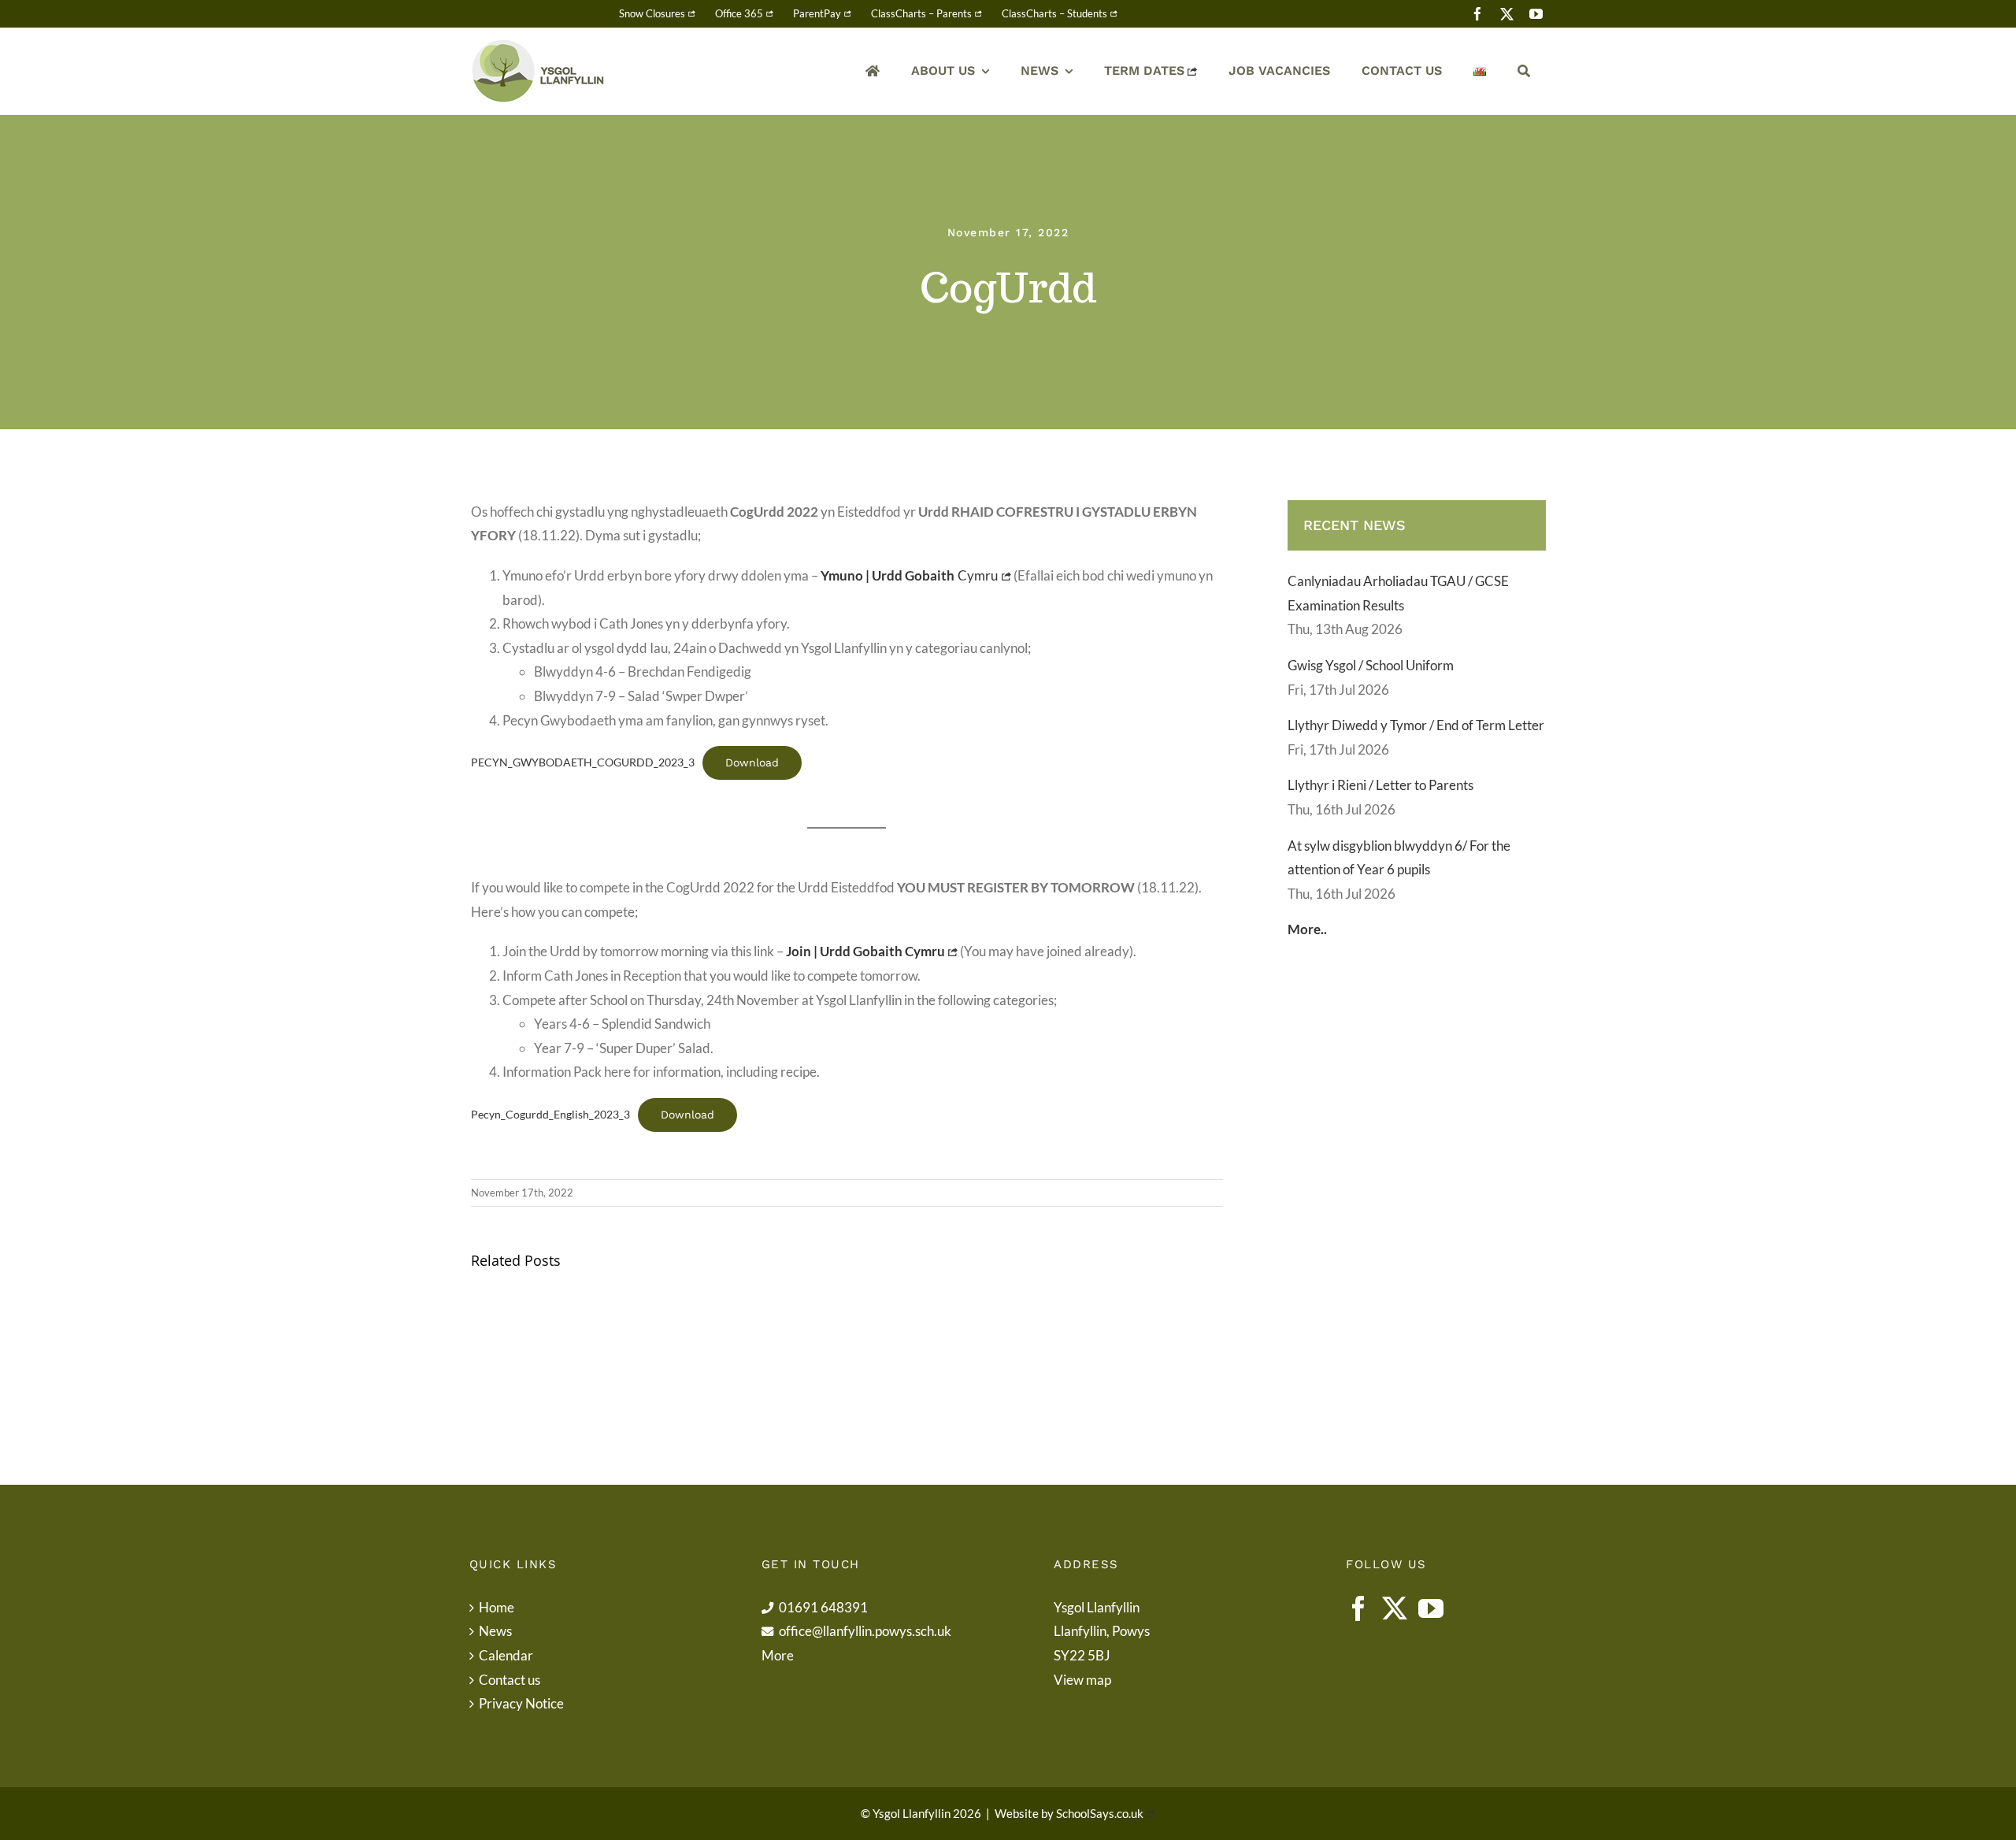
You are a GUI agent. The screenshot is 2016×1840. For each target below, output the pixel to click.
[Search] (1524, 71)
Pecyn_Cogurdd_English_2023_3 (550, 1115)
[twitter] (1507, 14)
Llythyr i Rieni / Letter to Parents (1380, 785)
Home (497, 1607)
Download (752, 762)
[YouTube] (1431, 1608)
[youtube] (1536, 14)
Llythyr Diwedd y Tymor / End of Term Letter (1416, 725)
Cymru (910, 575)
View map (1082, 1680)
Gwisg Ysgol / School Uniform (1371, 665)
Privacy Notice (521, 1703)
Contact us (510, 1680)
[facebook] (1478, 14)
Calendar (506, 1655)
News (495, 1631)
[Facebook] (1358, 1608)
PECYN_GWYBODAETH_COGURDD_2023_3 (583, 762)
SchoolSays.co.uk (1100, 1813)
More (778, 1655)
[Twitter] (1395, 1608)
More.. (1307, 929)
